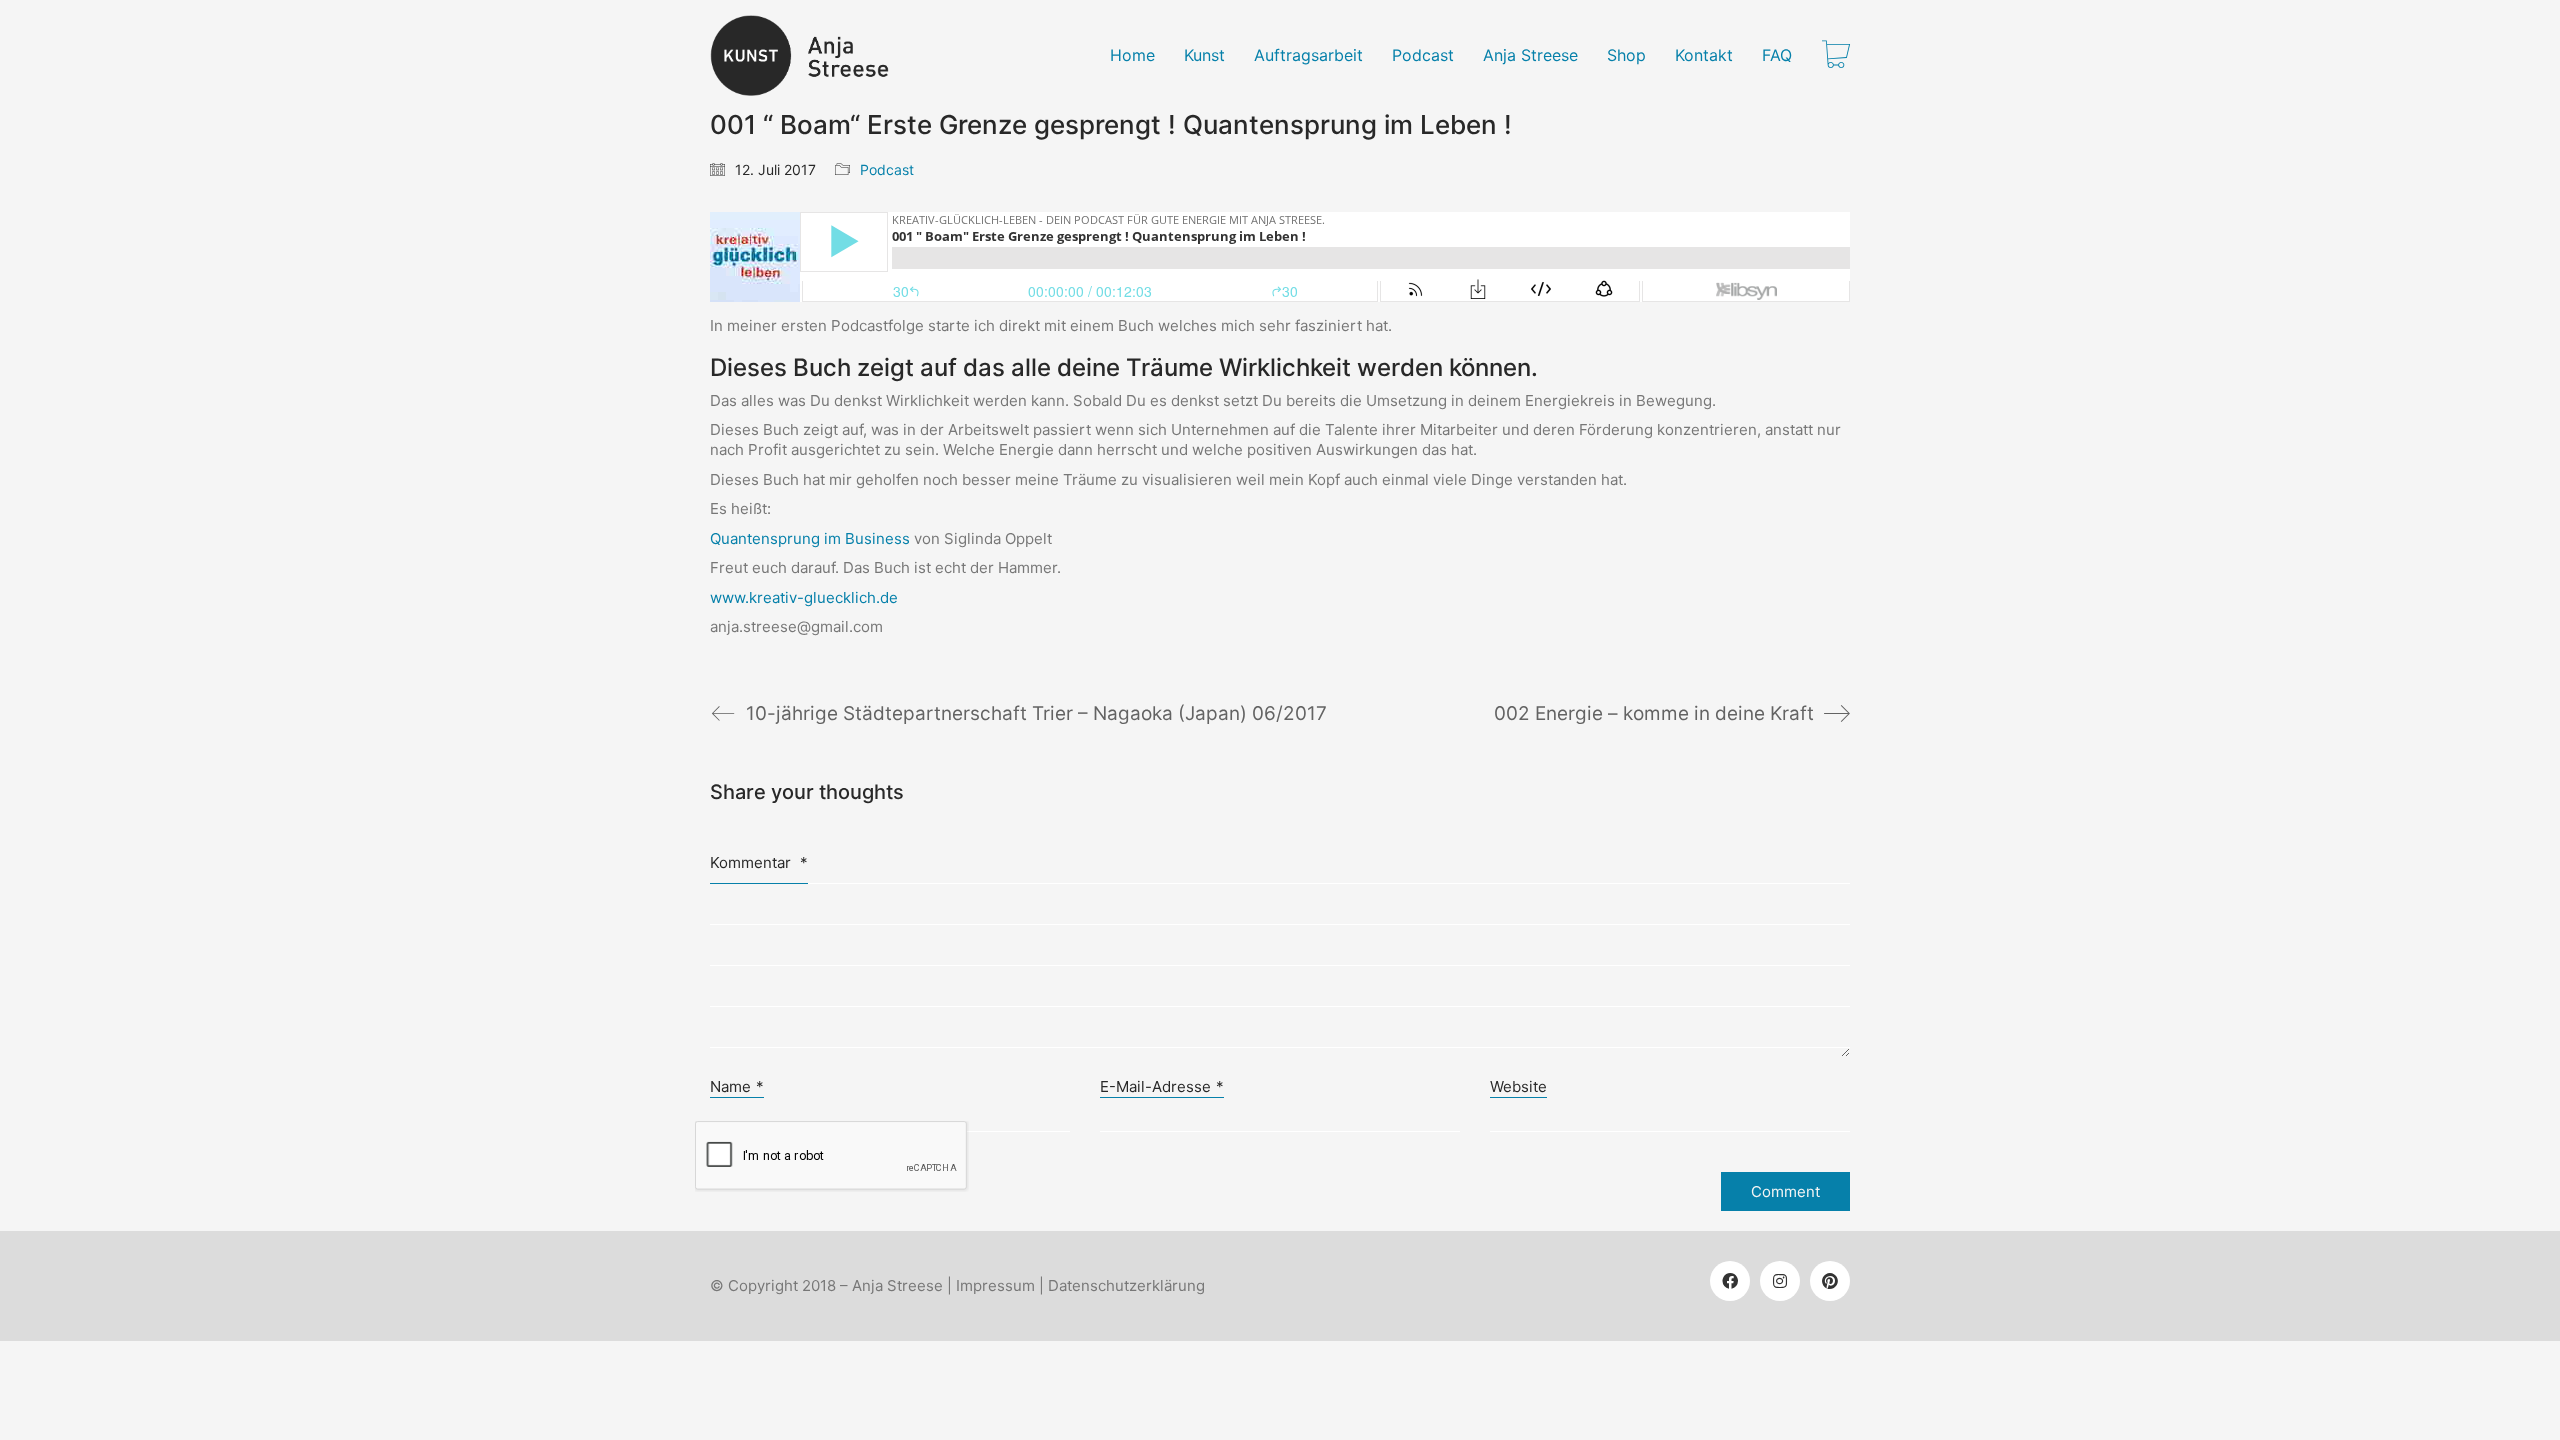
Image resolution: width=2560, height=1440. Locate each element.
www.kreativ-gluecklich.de (804, 597)
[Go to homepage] (811, 55)
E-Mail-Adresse (1162, 1086)
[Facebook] (1730, 1281)
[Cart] (1836, 56)
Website (1518, 1086)
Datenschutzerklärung (1126, 1285)
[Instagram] (1780, 1281)
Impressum (995, 1285)
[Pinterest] (1830, 1281)
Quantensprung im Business (810, 538)
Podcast (887, 169)
